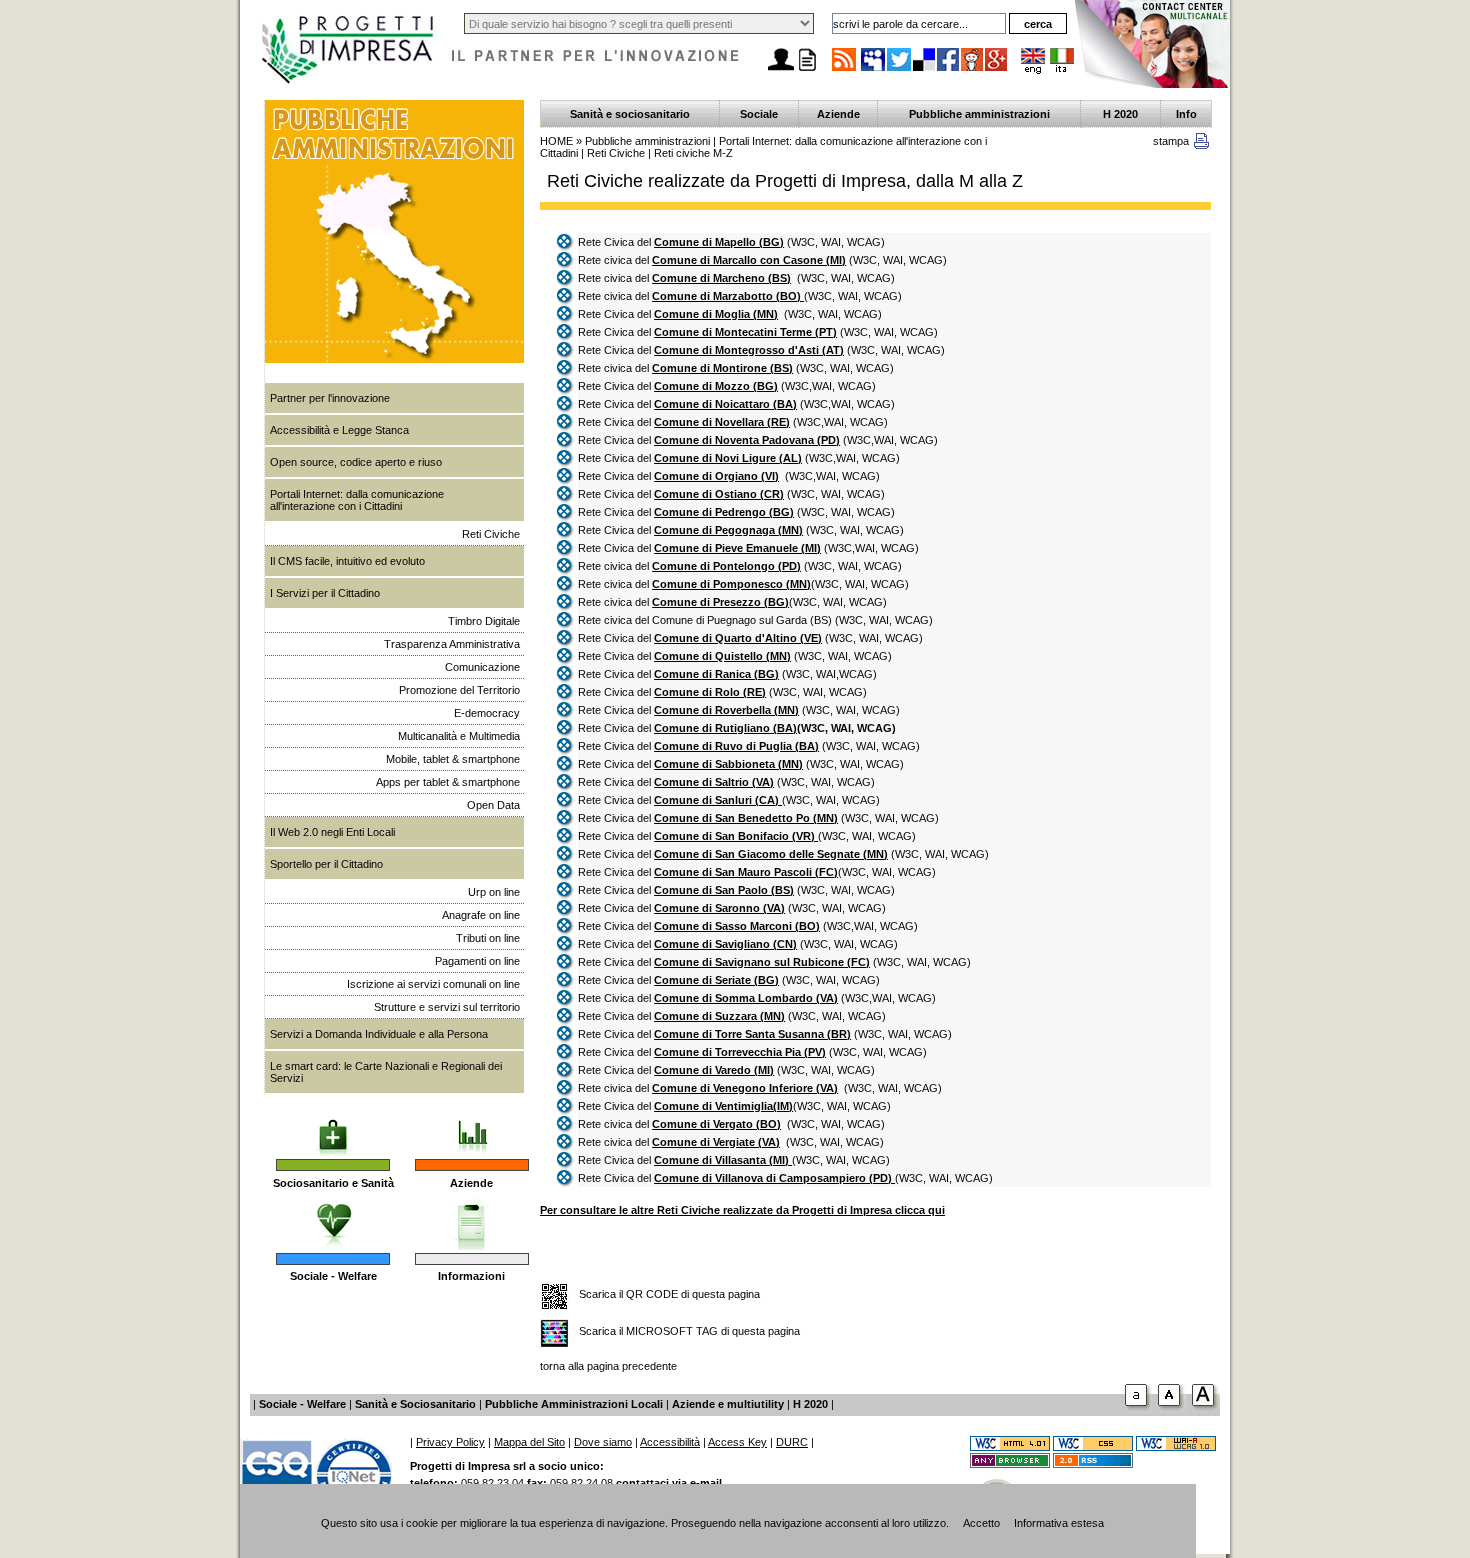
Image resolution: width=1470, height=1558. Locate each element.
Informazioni (471, 1276)
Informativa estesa (1059, 1523)
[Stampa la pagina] (807, 71)
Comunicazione (482, 667)
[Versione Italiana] (1062, 70)
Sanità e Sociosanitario (415, 1404)
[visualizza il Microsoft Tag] (554, 1334)
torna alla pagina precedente (608, 1366)
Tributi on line (488, 938)
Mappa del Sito (529, 1442)
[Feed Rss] (1093, 1464)
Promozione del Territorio (459, 690)
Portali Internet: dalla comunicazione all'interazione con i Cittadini (357, 500)
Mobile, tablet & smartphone (453, 759)
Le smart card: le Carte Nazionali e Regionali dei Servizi (386, 1072)
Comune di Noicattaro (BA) (725, 404)
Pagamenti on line (477, 961)
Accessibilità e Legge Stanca (339, 430)
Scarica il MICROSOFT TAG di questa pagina (689, 1331)
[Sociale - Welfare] (333, 1219)
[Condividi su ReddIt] (973, 70)
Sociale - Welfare (333, 1276)
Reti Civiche (491, 534)
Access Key (737, 1442)
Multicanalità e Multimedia (459, 736)
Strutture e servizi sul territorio (447, 1007)
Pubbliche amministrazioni (979, 114)
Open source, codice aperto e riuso (356, 462)
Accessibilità (670, 1442)
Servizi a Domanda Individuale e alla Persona (379, 1034)
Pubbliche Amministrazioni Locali (574, 1404)
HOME (556, 141)
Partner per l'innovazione (330, 398)
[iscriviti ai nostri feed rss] (844, 70)
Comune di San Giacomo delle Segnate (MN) (771, 854)
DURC (792, 1442)
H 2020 (1120, 114)
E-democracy (487, 713)
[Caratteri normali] (1138, 1410)
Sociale (759, 114)
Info (1186, 114)
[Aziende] (471, 1125)
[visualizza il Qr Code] (554, 1297)
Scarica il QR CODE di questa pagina (669, 1294)
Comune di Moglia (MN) (716, 314)
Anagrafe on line (481, 915)
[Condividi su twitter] (900, 70)
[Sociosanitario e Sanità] (333, 1125)
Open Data (493, 805)
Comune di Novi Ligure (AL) (728, 458)
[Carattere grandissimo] (1206, 1410)
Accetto (981, 1523)
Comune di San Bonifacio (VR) (736, 836)
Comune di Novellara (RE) (722, 422)
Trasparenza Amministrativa (452, 644)
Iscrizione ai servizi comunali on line (433, 984)
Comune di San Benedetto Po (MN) (746, 818)
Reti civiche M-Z (693, 153)
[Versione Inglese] (1033, 70)
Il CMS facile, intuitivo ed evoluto (347, 561)
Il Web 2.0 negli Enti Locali (332, 832)
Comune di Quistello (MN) (722, 656)
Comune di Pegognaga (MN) (728, 530)
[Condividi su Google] (997, 70)
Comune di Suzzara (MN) (719, 1016)
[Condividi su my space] (874, 70)
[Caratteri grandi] (1172, 1410)
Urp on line (494, 892)
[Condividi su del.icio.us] (925, 70)
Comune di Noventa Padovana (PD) (747, 440)
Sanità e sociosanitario (630, 114)
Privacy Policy (450, 1442)
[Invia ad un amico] (781, 71)
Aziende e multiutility (728, 1404)
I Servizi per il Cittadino (325, 593)
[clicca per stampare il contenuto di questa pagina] (1201, 145)
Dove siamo (603, 1442)
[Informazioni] (471, 1219)
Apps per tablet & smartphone (448, 782)
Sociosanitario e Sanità (333, 1183)
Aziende (471, 1183)
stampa (1171, 141)
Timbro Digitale (484, 621)
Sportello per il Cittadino (326, 864)
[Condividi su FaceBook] (949, 70)
